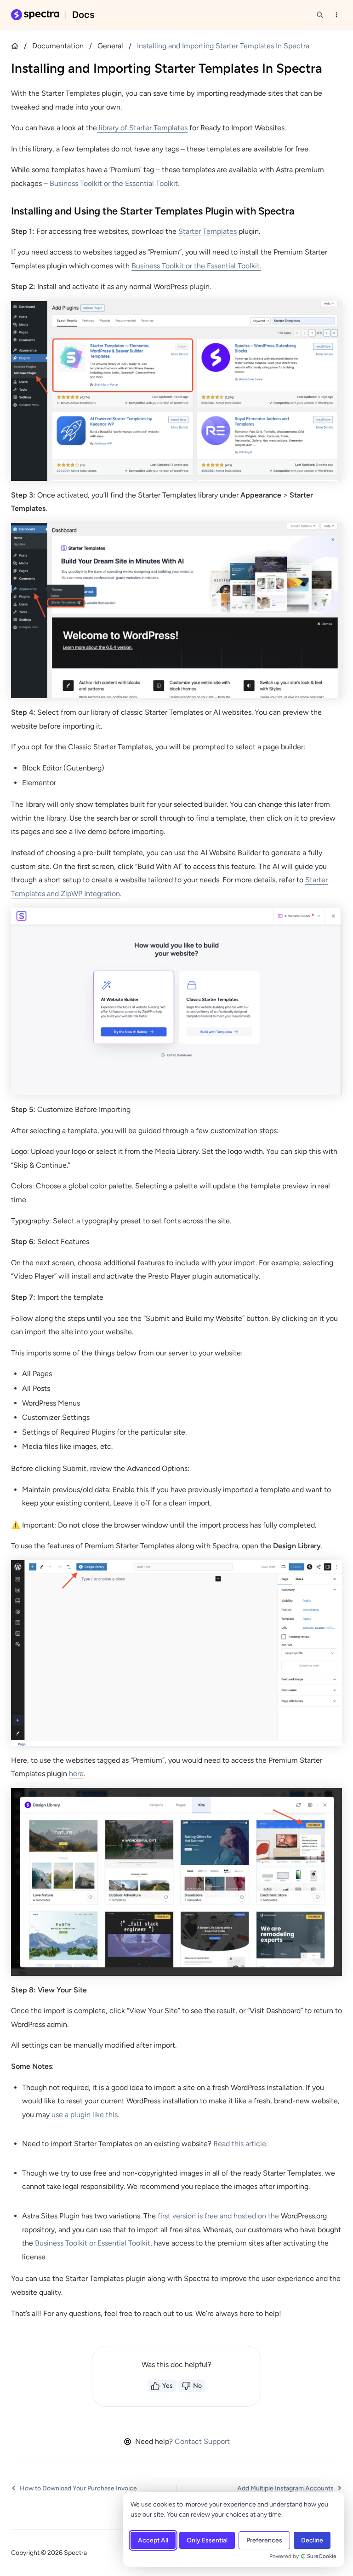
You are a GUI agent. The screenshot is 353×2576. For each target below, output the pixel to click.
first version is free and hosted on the (219, 2216)
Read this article (240, 2144)
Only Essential (207, 2540)
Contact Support (202, 2441)
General (110, 46)
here (76, 1774)
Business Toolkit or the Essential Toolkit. (114, 183)
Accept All (153, 2540)
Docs (83, 15)
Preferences (264, 2540)
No (197, 2386)
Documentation (58, 46)
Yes (168, 2386)
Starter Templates (208, 231)
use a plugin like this (85, 2115)
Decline (312, 2540)
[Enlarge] (330, 315)
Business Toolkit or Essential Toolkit (93, 2243)
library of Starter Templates (142, 128)
